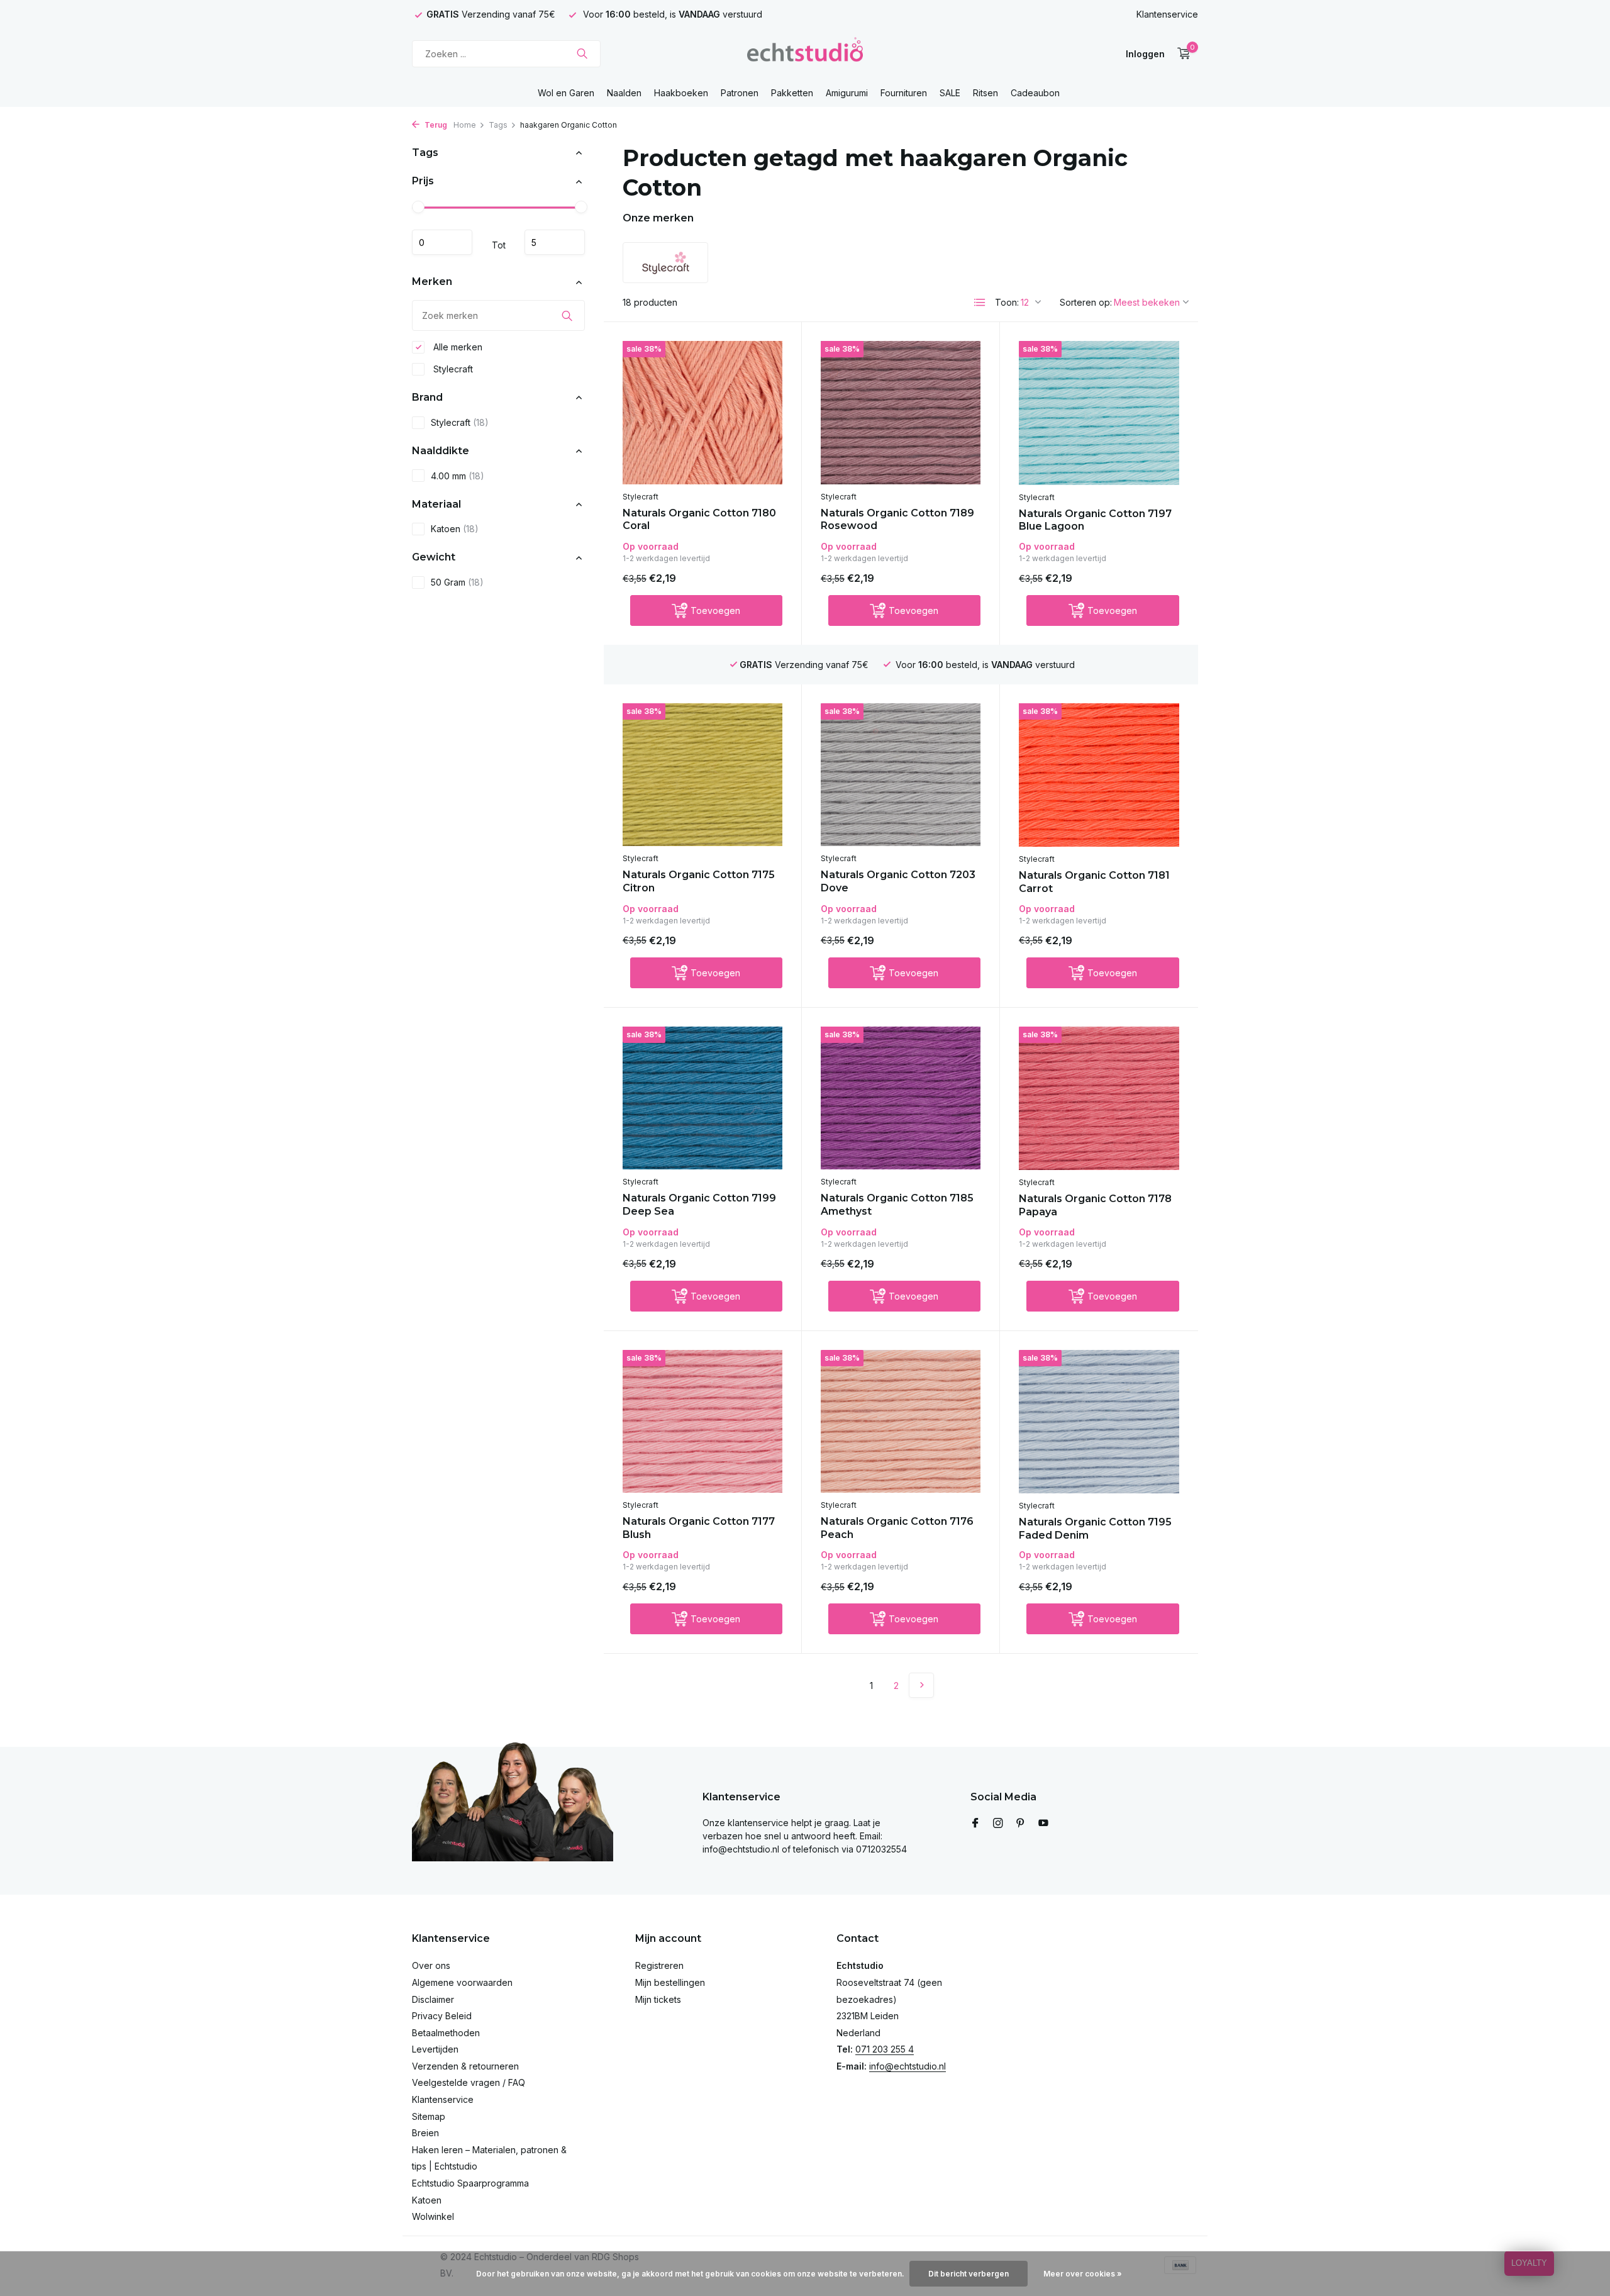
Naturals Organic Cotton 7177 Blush (699, 1528)
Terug (435, 125)
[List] (980, 303)
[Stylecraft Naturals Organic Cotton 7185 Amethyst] (901, 1098)
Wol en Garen (566, 93)
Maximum (555, 243)
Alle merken (457, 347)
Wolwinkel (433, 2216)
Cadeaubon (1035, 93)
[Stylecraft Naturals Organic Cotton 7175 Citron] (702, 775)
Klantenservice (1167, 14)
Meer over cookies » (1083, 2274)
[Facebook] (975, 1824)
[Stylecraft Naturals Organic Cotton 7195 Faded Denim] (1099, 1422)
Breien (425, 2133)
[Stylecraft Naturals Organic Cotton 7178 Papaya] (1099, 1098)
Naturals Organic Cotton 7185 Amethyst (897, 1205)
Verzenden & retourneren (465, 2066)
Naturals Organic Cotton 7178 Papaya (1095, 1205)
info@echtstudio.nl (908, 2066)
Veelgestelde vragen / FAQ (469, 2082)
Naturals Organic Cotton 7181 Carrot (1094, 882)
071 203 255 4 (885, 2049)
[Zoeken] (582, 53)
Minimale (442, 243)
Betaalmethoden (446, 2033)
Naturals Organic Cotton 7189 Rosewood (897, 520)
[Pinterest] (1021, 1824)
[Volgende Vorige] (921, 1685)
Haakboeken (681, 93)
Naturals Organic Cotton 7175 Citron (699, 881)
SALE (950, 93)
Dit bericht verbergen (969, 2274)
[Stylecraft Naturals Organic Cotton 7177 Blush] (702, 1421)
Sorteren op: (1086, 302)
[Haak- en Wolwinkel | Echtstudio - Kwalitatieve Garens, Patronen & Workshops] (805, 53)
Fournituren (904, 93)
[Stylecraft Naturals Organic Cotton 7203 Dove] (901, 775)
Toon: (1007, 302)
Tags (498, 125)
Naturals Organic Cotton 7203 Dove (898, 881)
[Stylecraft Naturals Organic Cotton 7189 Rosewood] (901, 412)
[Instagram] (998, 1824)
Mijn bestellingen (670, 1982)
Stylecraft (452, 369)
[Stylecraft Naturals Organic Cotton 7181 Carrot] (1099, 775)
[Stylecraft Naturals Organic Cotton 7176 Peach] (901, 1421)
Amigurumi (847, 93)
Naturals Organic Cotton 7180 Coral (699, 520)
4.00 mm (458, 476)
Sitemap (429, 2116)
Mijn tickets (658, 1999)
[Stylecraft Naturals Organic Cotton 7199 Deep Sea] (702, 1098)
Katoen (455, 529)
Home (465, 125)
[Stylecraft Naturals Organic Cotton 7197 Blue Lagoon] (1099, 413)
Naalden (624, 93)
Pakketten (792, 93)
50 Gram (457, 583)
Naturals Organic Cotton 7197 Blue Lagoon (1095, 520)
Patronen (740, 93)
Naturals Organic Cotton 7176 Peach (897, 1528)
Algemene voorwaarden (462, 1982)
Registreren (659, 1965)
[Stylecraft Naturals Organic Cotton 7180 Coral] (702, 412)
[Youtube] (1043, 1824)
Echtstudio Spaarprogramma (470, 2183)
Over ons (431, 1965)
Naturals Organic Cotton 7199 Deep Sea (699, 1205)
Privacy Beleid (442, 2016)
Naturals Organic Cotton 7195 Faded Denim (1095, 1529)
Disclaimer (433, 1999)
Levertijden (435, 2049)
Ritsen (985, 93)
